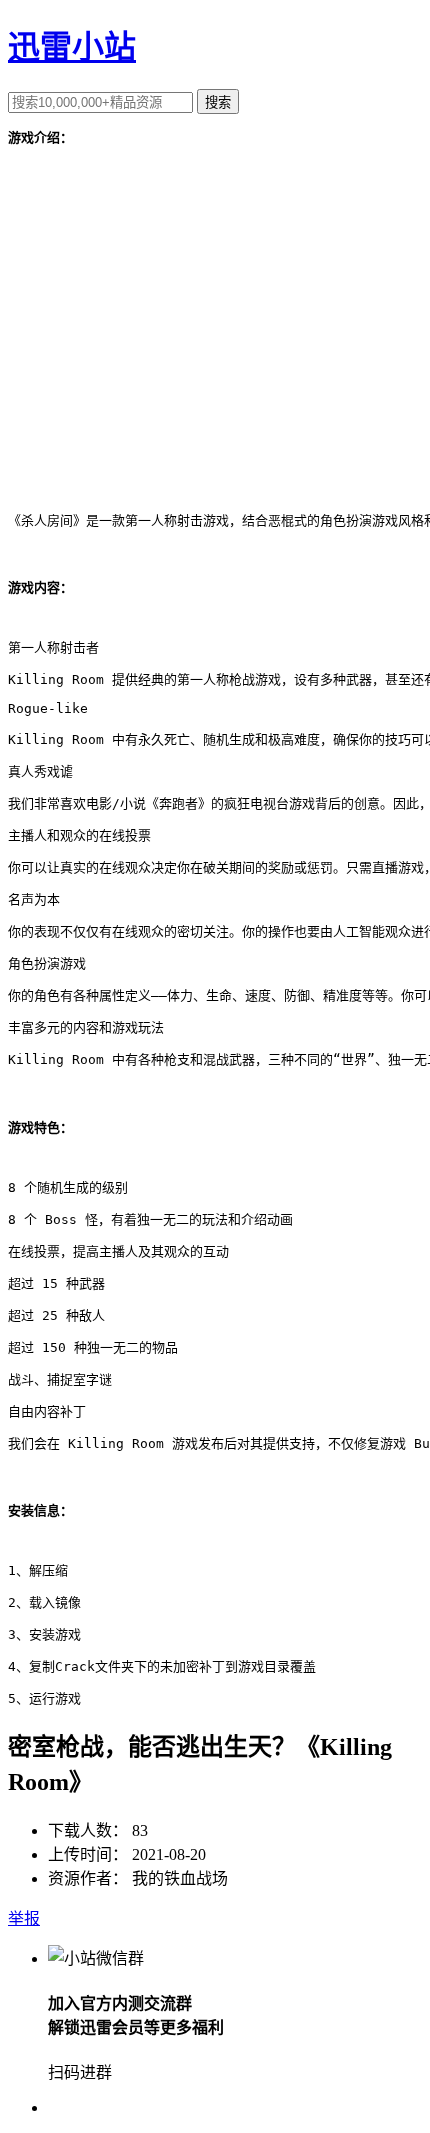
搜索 (218, 102)
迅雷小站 (72, 47)
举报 (24, 1918)
